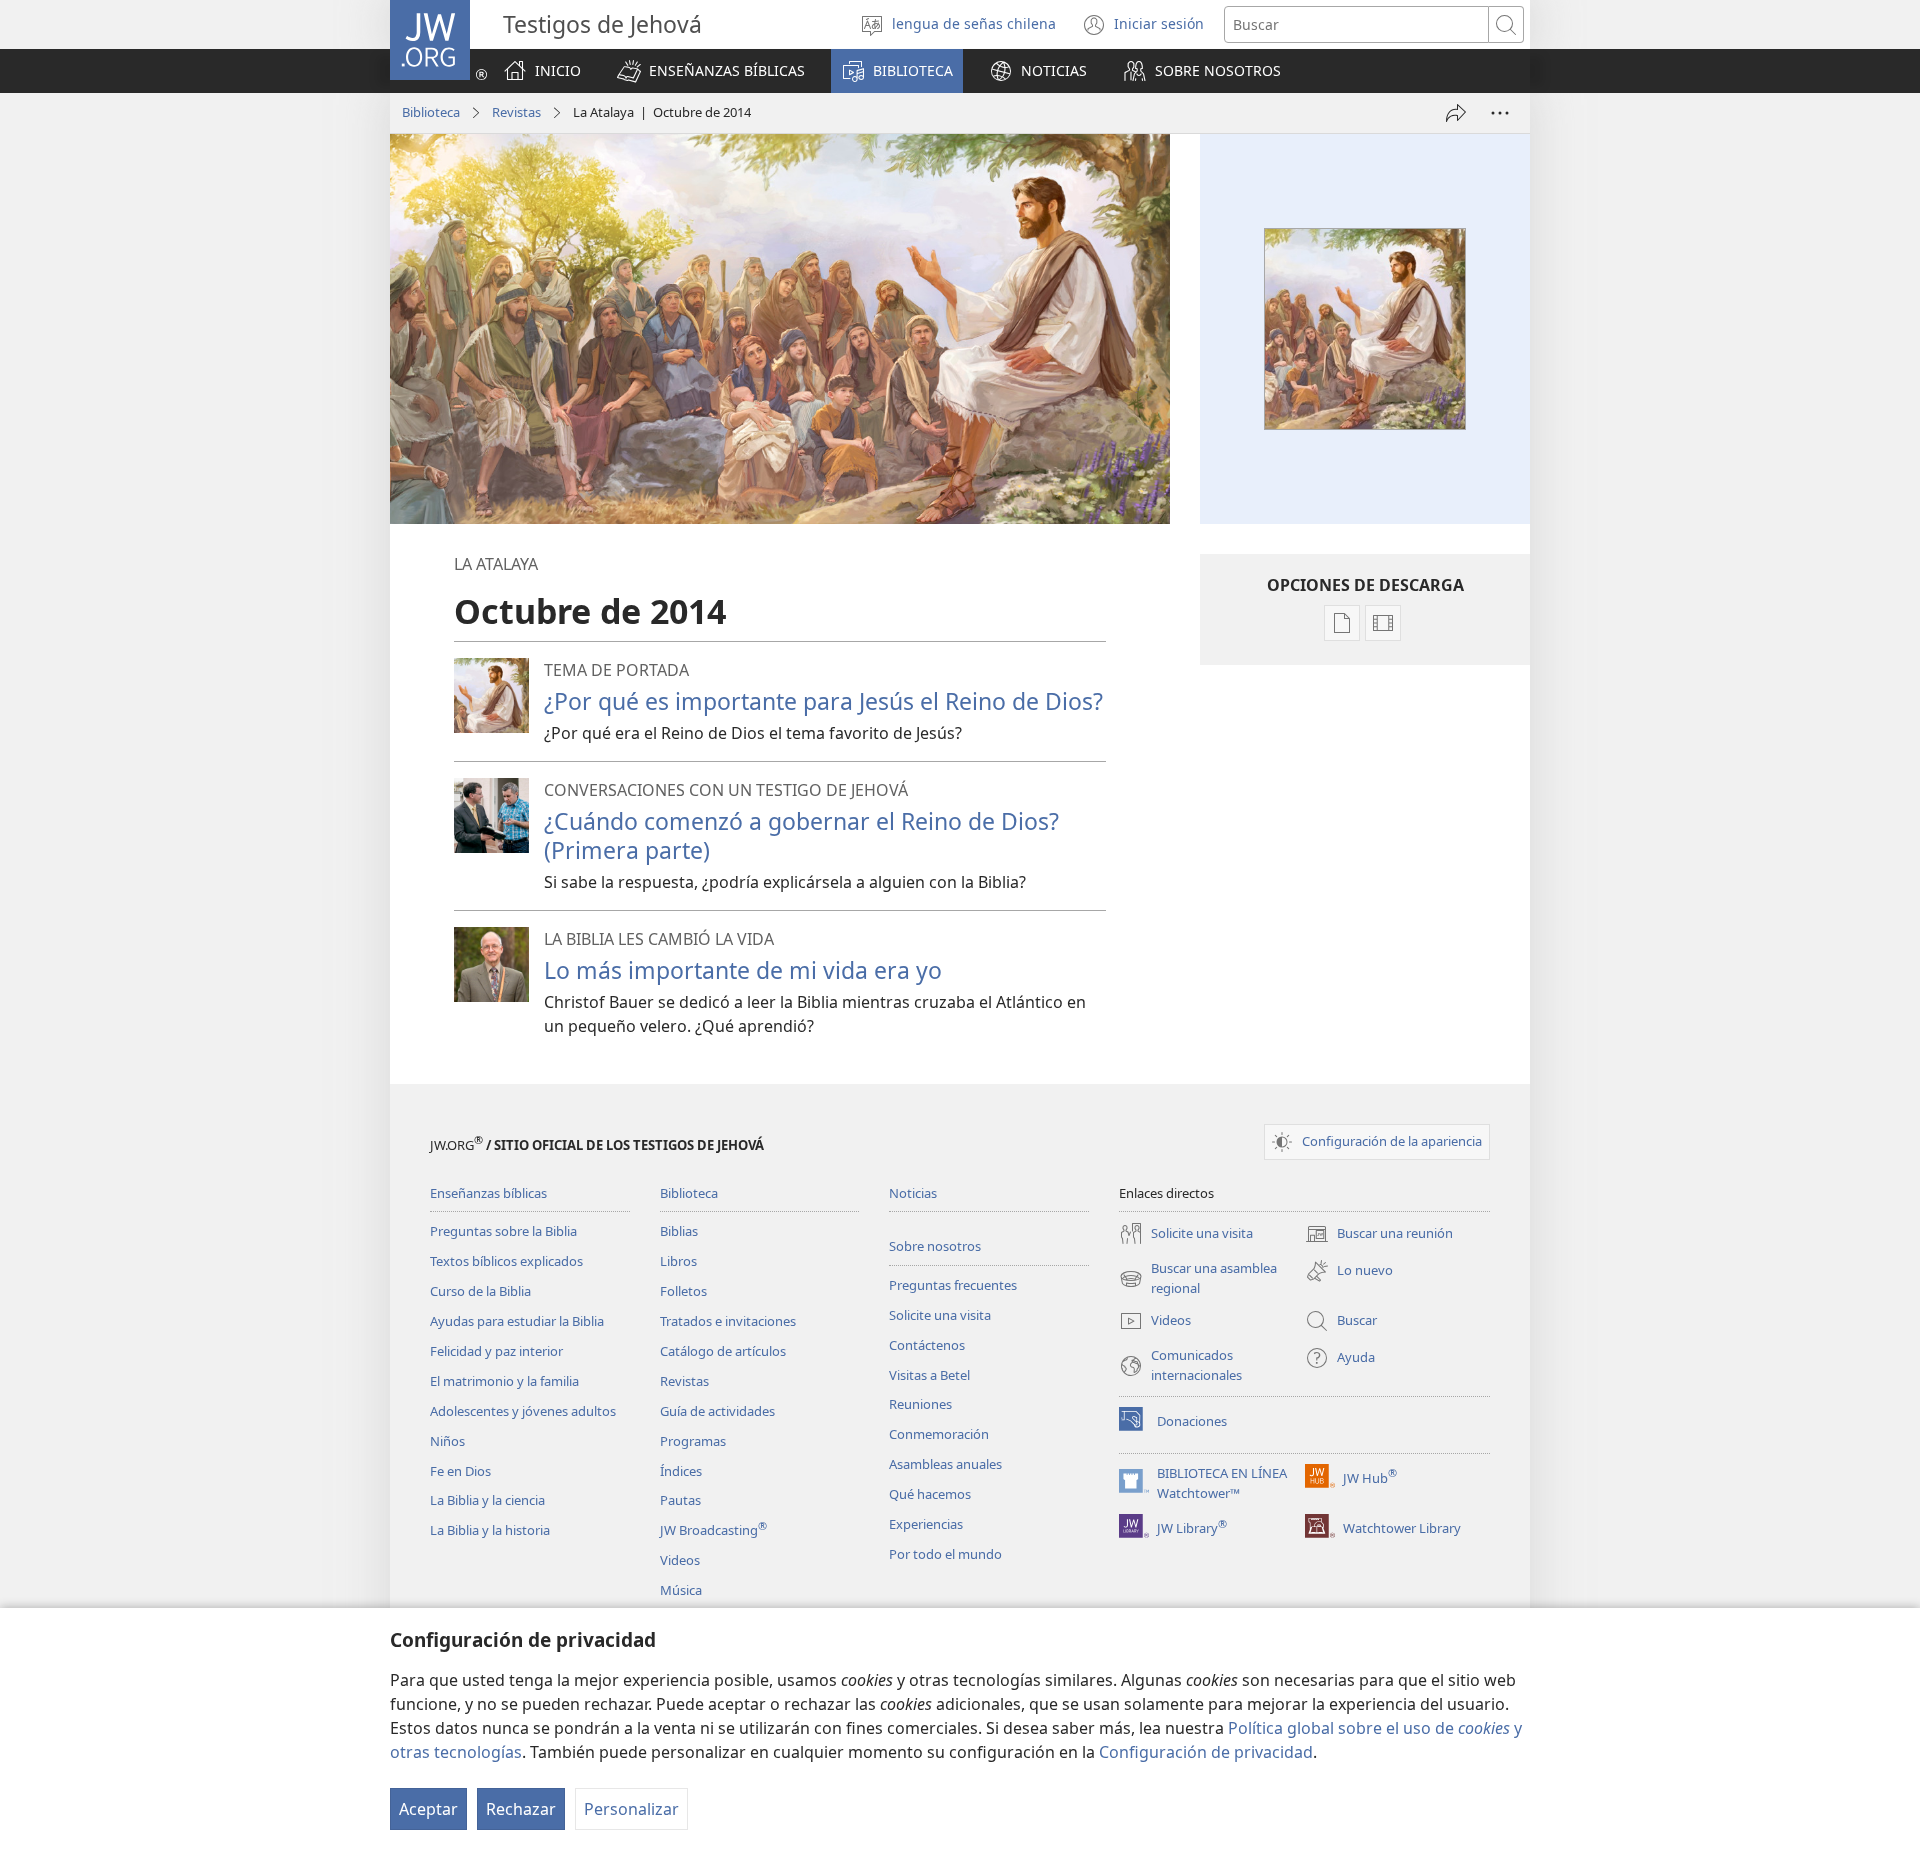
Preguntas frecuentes (953, 1285)
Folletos (683, 1291)
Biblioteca (431, 112)
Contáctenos (927, 1345)
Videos (680, 1560)
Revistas (516, 112)
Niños (447, 1441)
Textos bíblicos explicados (506, 1261)
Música (681, 1590)
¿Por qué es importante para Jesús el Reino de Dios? (823, 701)
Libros (678, 1261)
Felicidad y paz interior (496, 1351)
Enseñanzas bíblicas (488, 1193)
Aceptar (428, 1809)
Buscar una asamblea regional (1198, 1279)
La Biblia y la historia (490, 1530)
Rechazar (521, 1809)
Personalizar (631, 1809)
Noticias (913, 1193)
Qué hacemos (930, 1494)
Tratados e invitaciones (728, 1321)
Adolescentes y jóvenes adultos (523, 1411)
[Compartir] (1456, 113)
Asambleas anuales (945, 1464)
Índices (681, 1471)
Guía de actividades (717, 1411)
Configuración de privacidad (1206, 1752)
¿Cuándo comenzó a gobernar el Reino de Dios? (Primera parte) (801, 835)
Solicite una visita (940, 1315)
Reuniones (920, 1404)
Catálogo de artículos (723, 1351)
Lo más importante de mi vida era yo (743, 970)
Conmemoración (939, 1434)
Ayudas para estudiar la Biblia (517, 1321)
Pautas (680, 1500)
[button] (711, 71)
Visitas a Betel (929, 1375)
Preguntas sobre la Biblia (503, 1231)
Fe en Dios (460, 1471)
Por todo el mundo (945, 1554)
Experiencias (926, 1524)
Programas (693, 1441)
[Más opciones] (1500, 113)
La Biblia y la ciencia (487, 1500)
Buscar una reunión (1379, 1235)
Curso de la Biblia (480, 1291)
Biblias (679, 1231)
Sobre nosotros (935, 1246)
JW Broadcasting (713, 1530)
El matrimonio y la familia (504, 1381)
